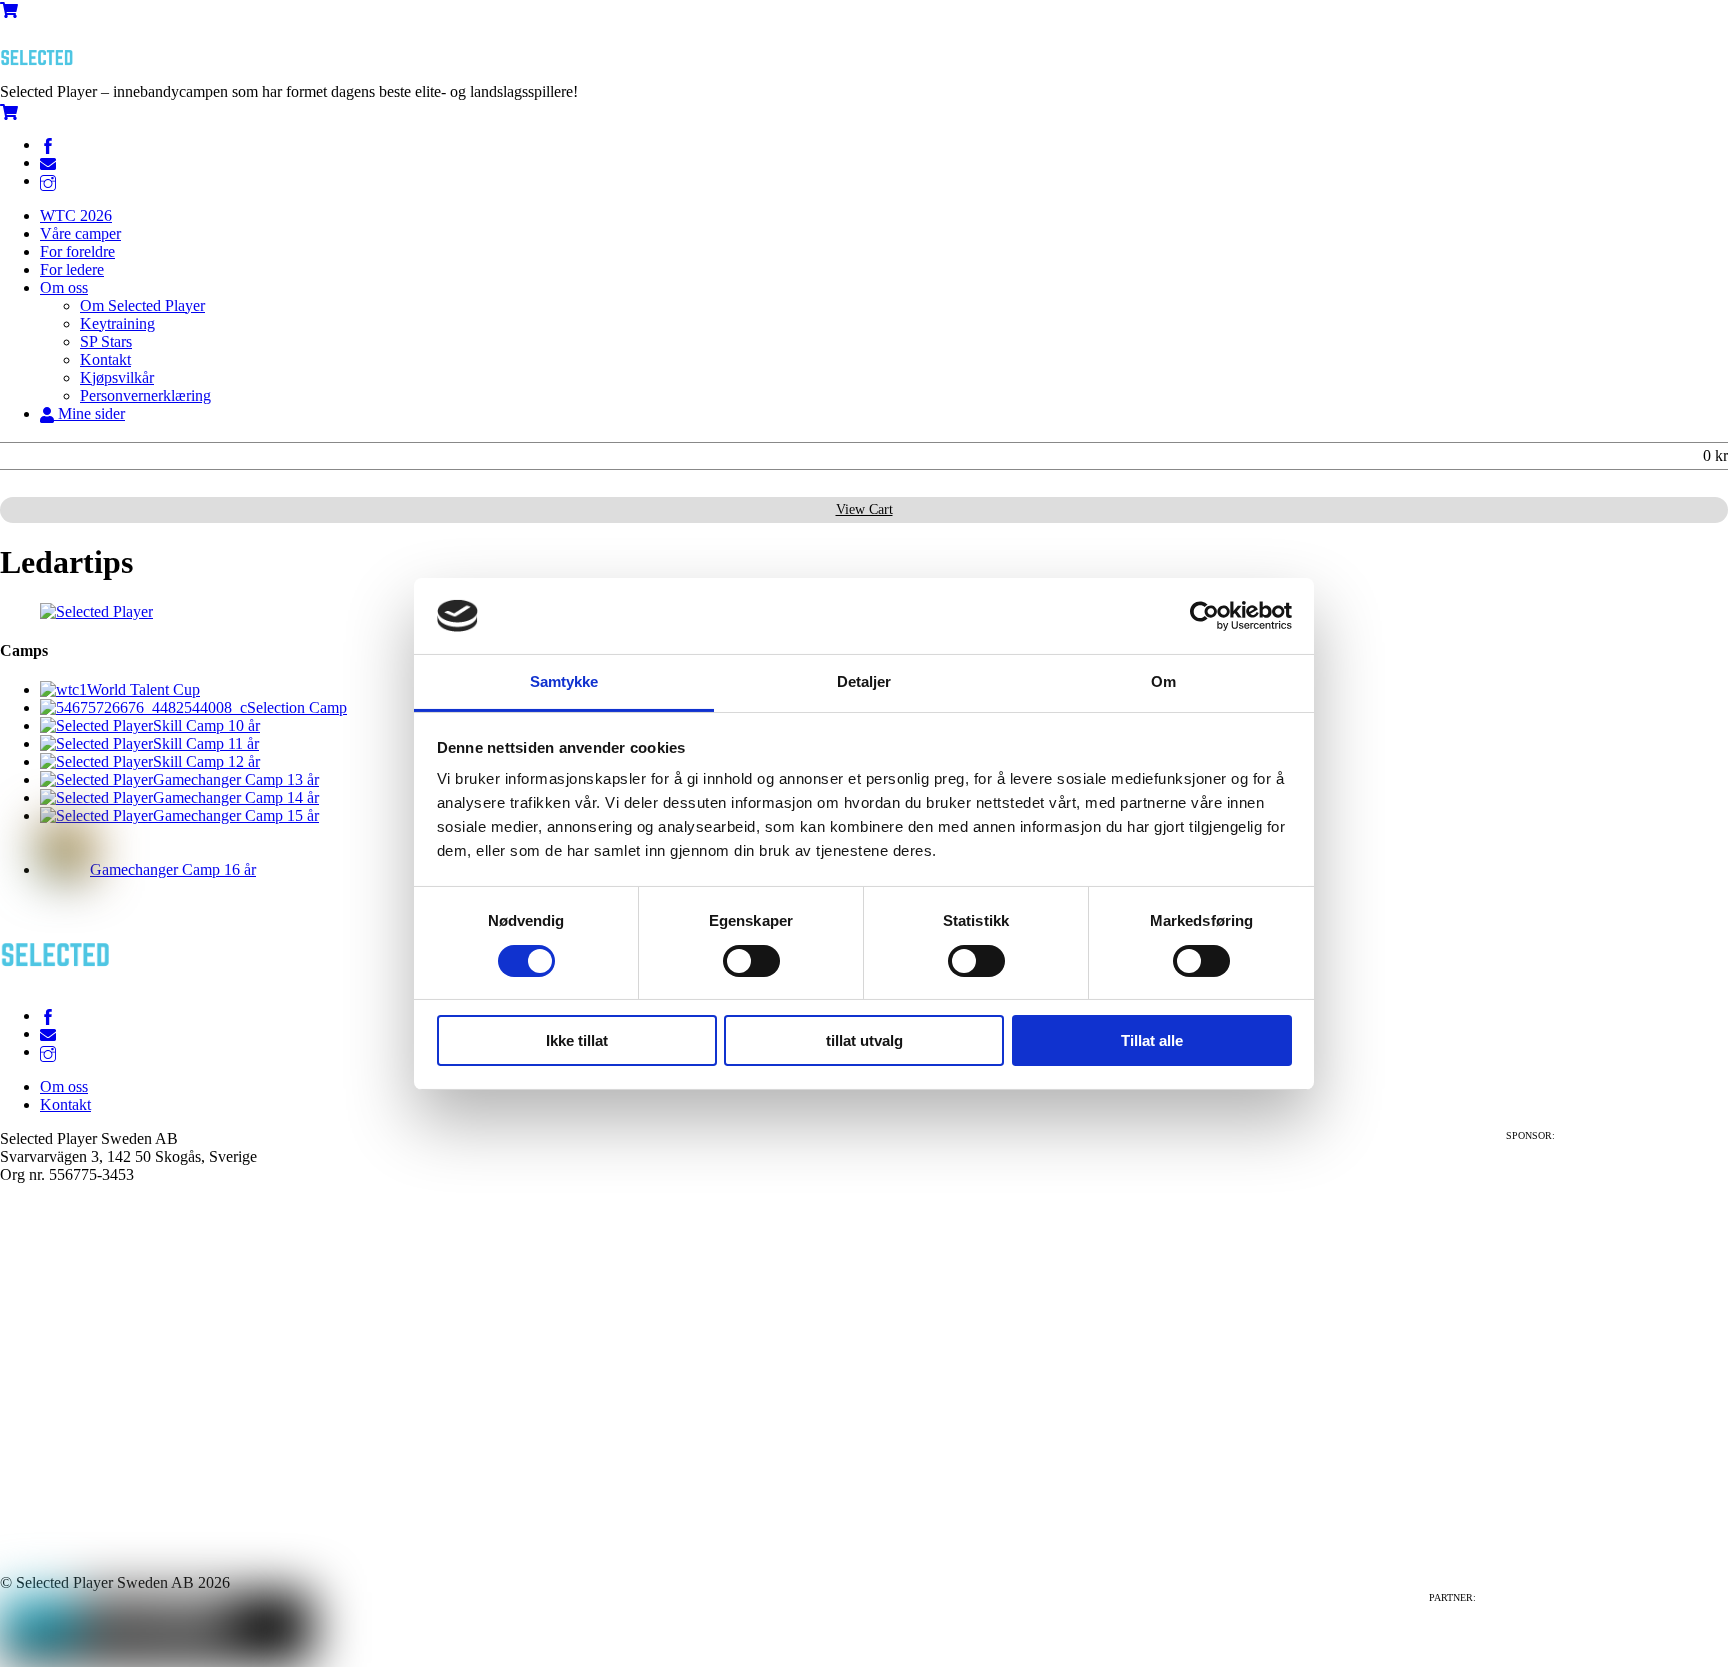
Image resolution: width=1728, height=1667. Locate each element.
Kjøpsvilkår (117, 377)
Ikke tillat (577, 1040)
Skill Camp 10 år (206, 725)
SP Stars (106, 341)
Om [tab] (1163, 681)
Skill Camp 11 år (206, 743)
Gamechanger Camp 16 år (173, 869)
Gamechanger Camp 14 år (236, 797)
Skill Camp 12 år (206, 761)
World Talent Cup (143, 689)
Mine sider (89, 413)
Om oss (64, 287)
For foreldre (77, 251)
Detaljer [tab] (864, 681)
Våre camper (80, 233)
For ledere (72, 269)
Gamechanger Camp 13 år (236, 779)
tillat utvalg (864, 1040)
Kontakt (105, 359)
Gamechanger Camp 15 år (236, 815)
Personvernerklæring (145, 395)
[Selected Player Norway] (40, 73)
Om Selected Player (142, 305)
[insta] (48, 180)
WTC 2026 (76, 215)
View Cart (864, 509)
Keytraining (117, 323)
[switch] (751, 961)
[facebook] (48, 144)
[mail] (48, 162)
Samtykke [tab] (564, 681)
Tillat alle (1152, 1040)
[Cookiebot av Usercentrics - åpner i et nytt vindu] (1204, 616)
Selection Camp (297, 707)
